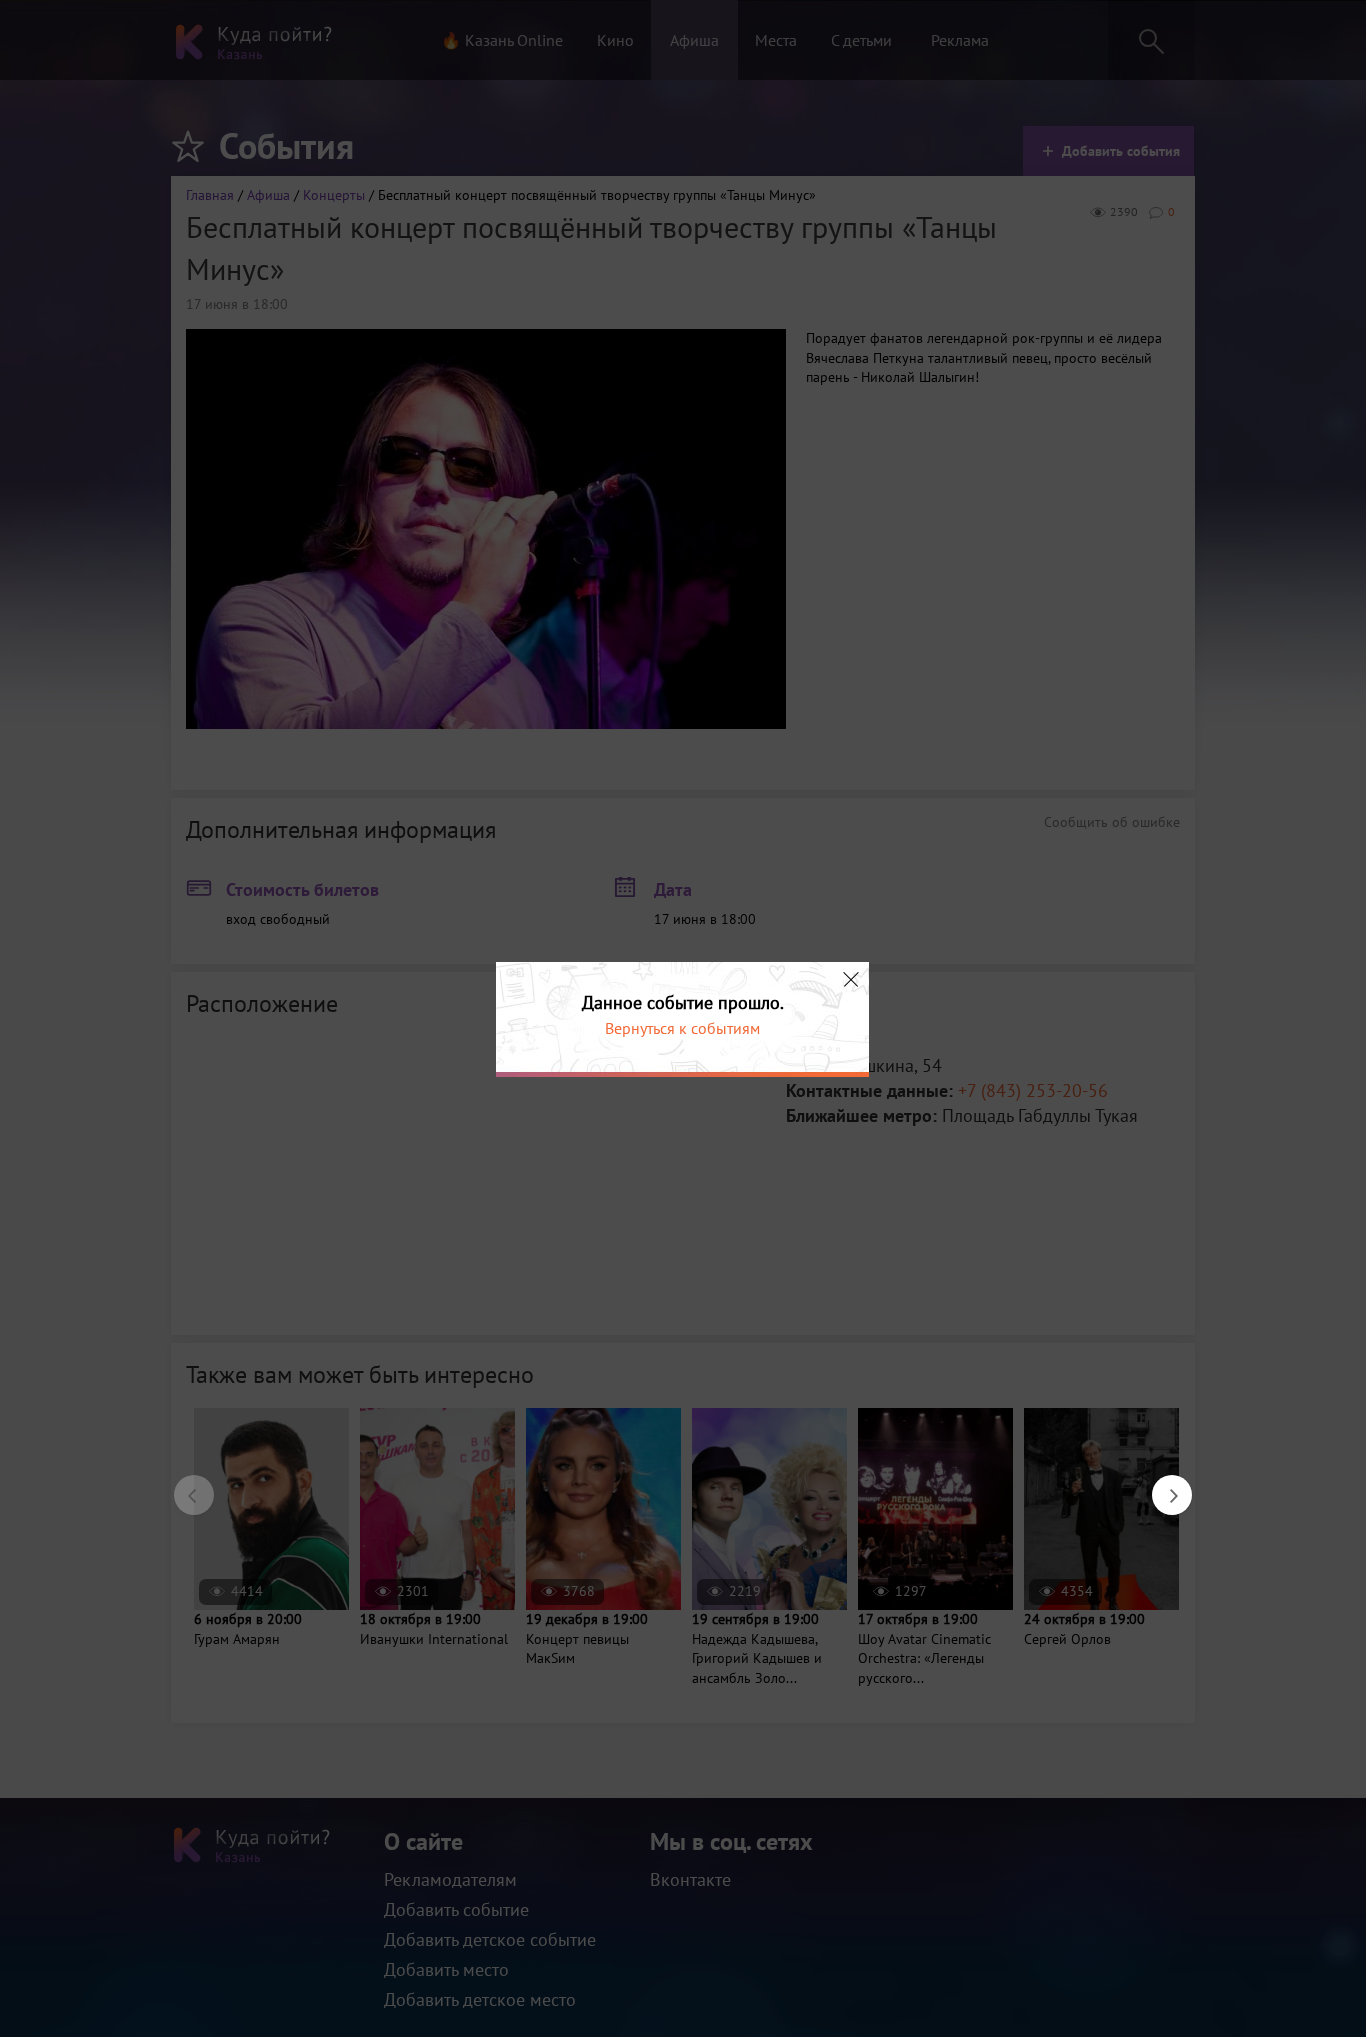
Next (1162, 1485)
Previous (184, 1485)
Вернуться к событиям (682, 1028)
